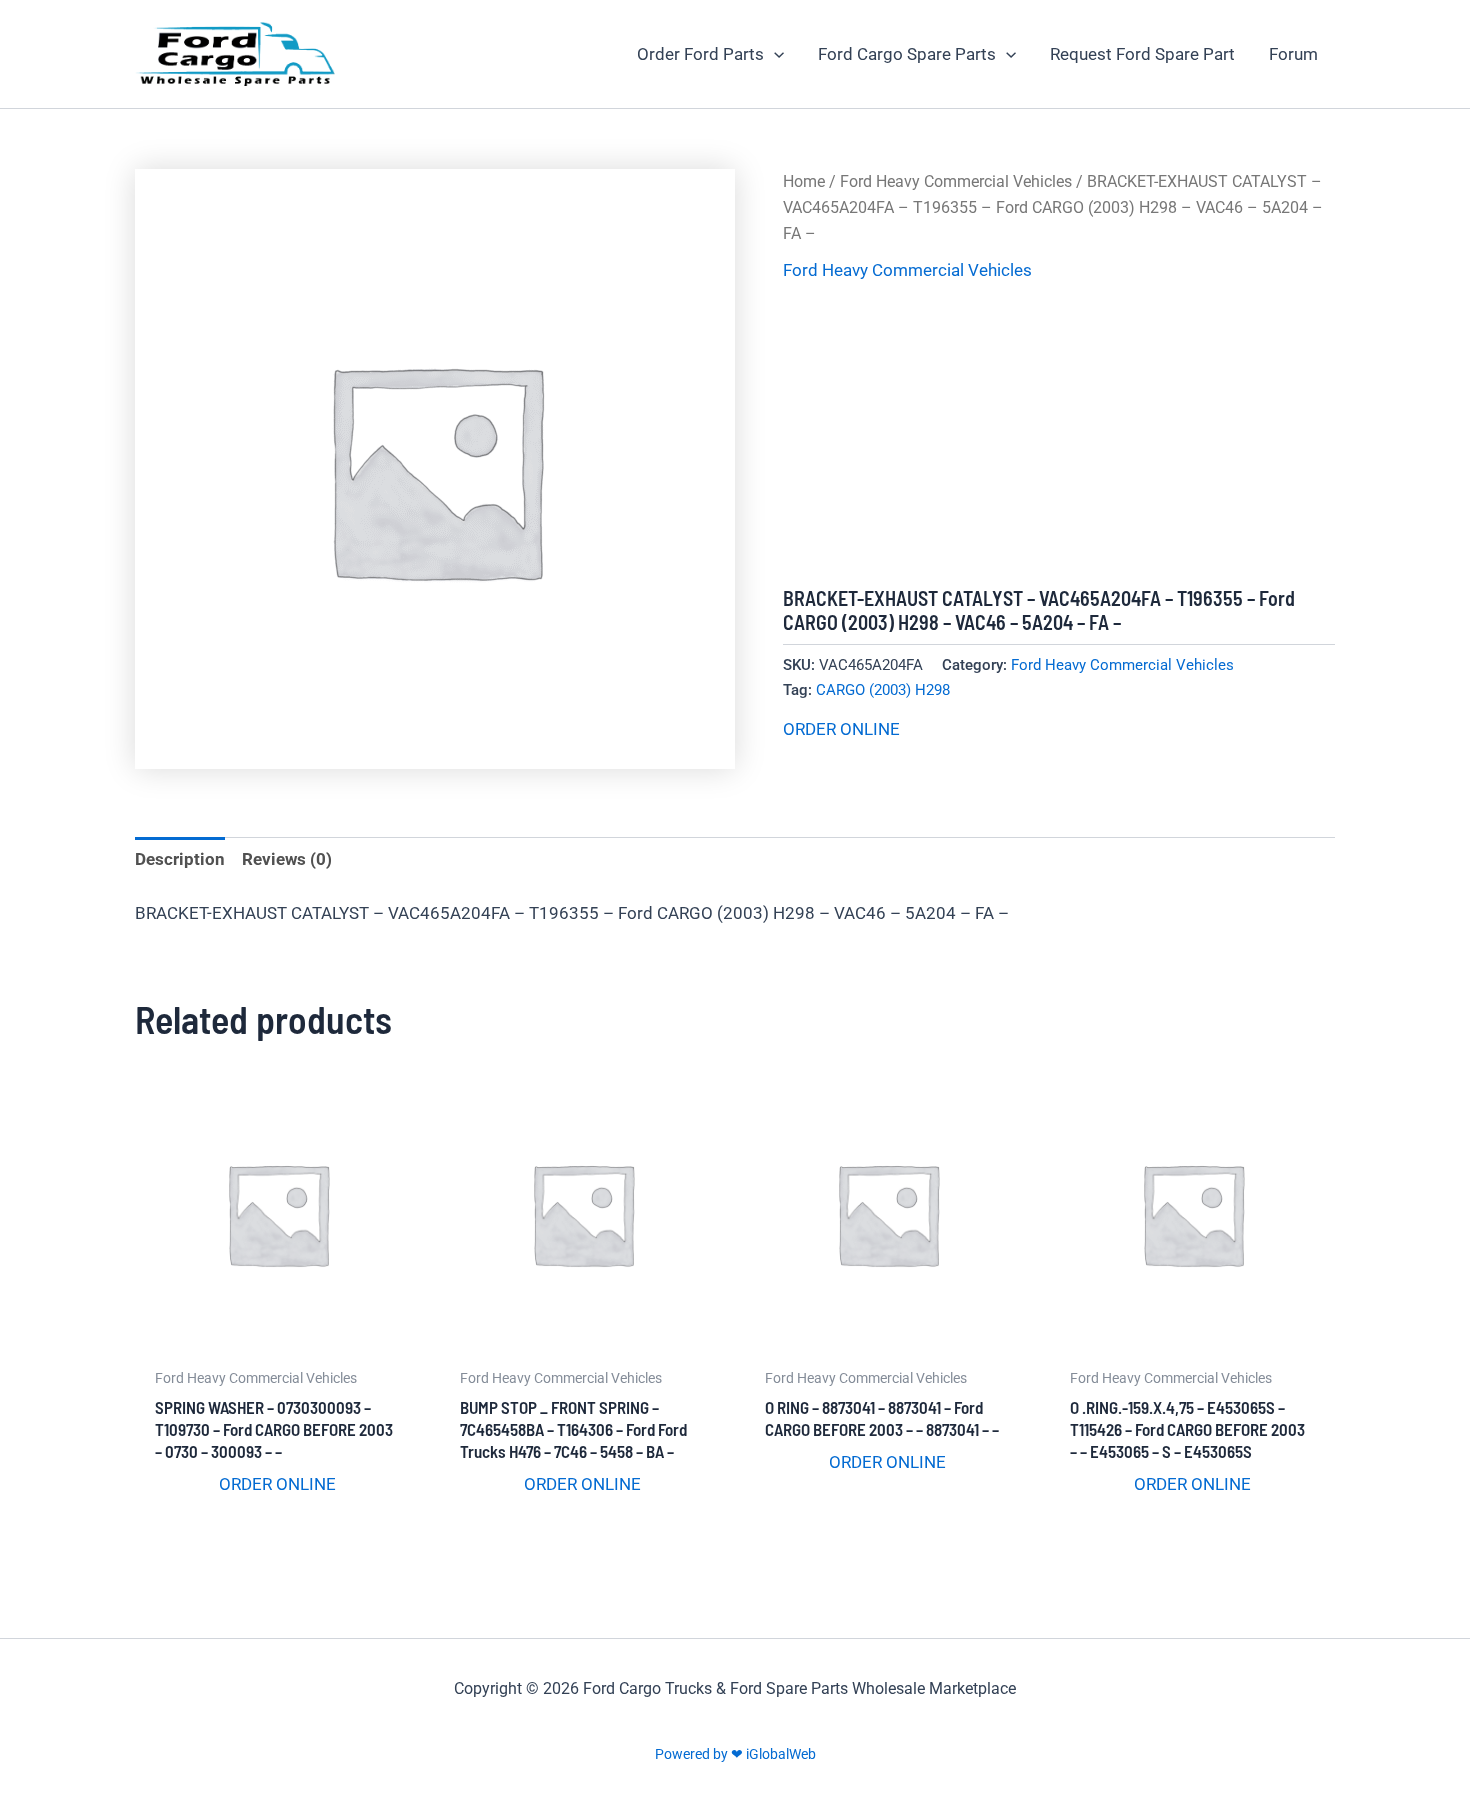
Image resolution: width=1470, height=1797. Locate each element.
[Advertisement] (1059, 436)
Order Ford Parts (700, 54)
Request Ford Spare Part (1142, 54)
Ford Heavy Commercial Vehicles (956, 181)
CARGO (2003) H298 (883, 690)
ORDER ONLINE (841, 729)
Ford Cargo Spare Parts (907, 54)
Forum (1293, 54)
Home (804, 181)
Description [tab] (180, 859)
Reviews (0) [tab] (287, 859)
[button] (774, 54)
